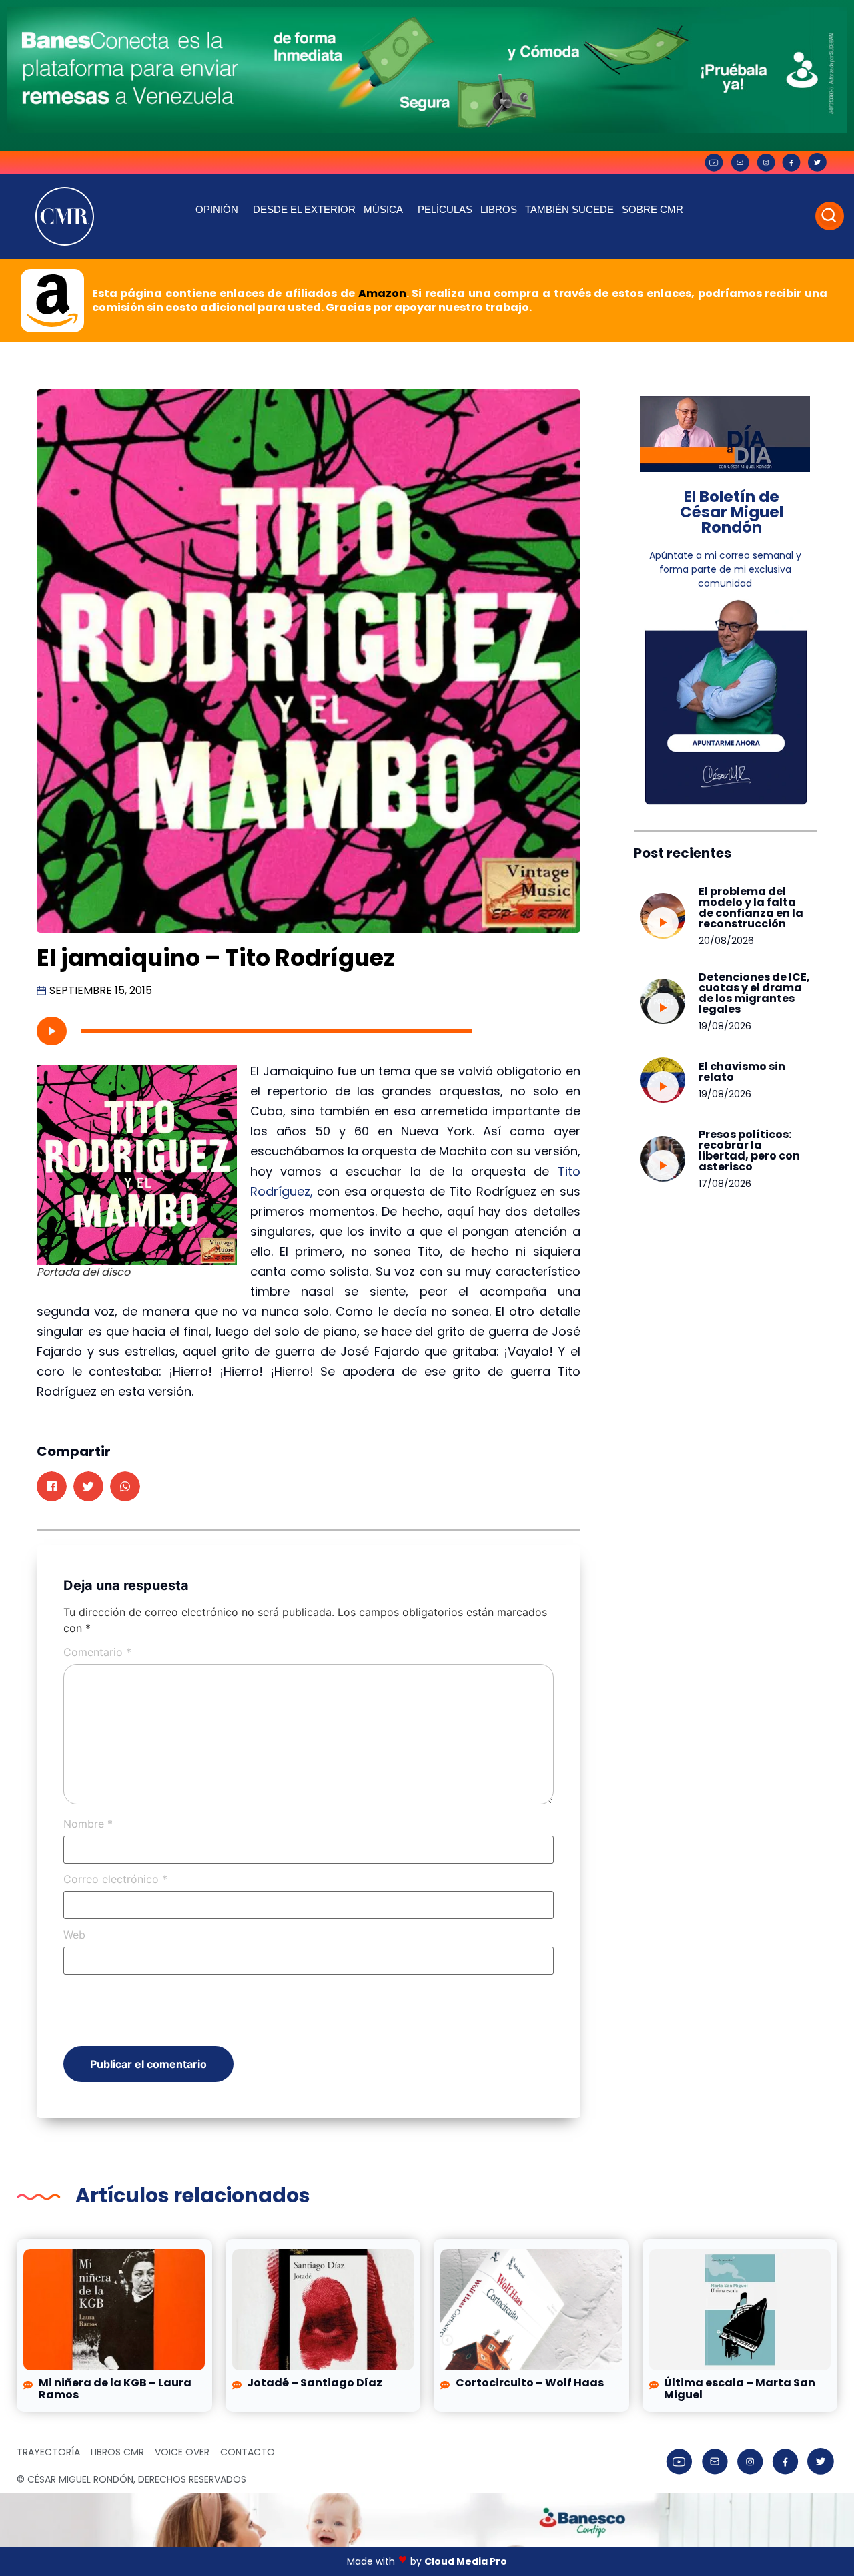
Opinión (217, 209)
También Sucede (569, 209)
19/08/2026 (725, 1026)
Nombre (88, 1824)
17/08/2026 (725, 1184)
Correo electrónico (115, 1879)
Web (74, 1935)
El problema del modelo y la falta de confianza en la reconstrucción (751, 908)
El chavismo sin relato (742, 1072)
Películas (445, 209)
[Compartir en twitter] (88, 1486)
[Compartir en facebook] (52, 1486)
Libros (499, 209)
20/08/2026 (726, 941)
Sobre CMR (653, 209)
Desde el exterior (304, 209)
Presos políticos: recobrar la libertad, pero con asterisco (749, 1150)
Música (383, 209)
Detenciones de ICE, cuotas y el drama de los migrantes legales (754, 993)
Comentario (97, 1652)
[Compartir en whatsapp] (125, 1486)
